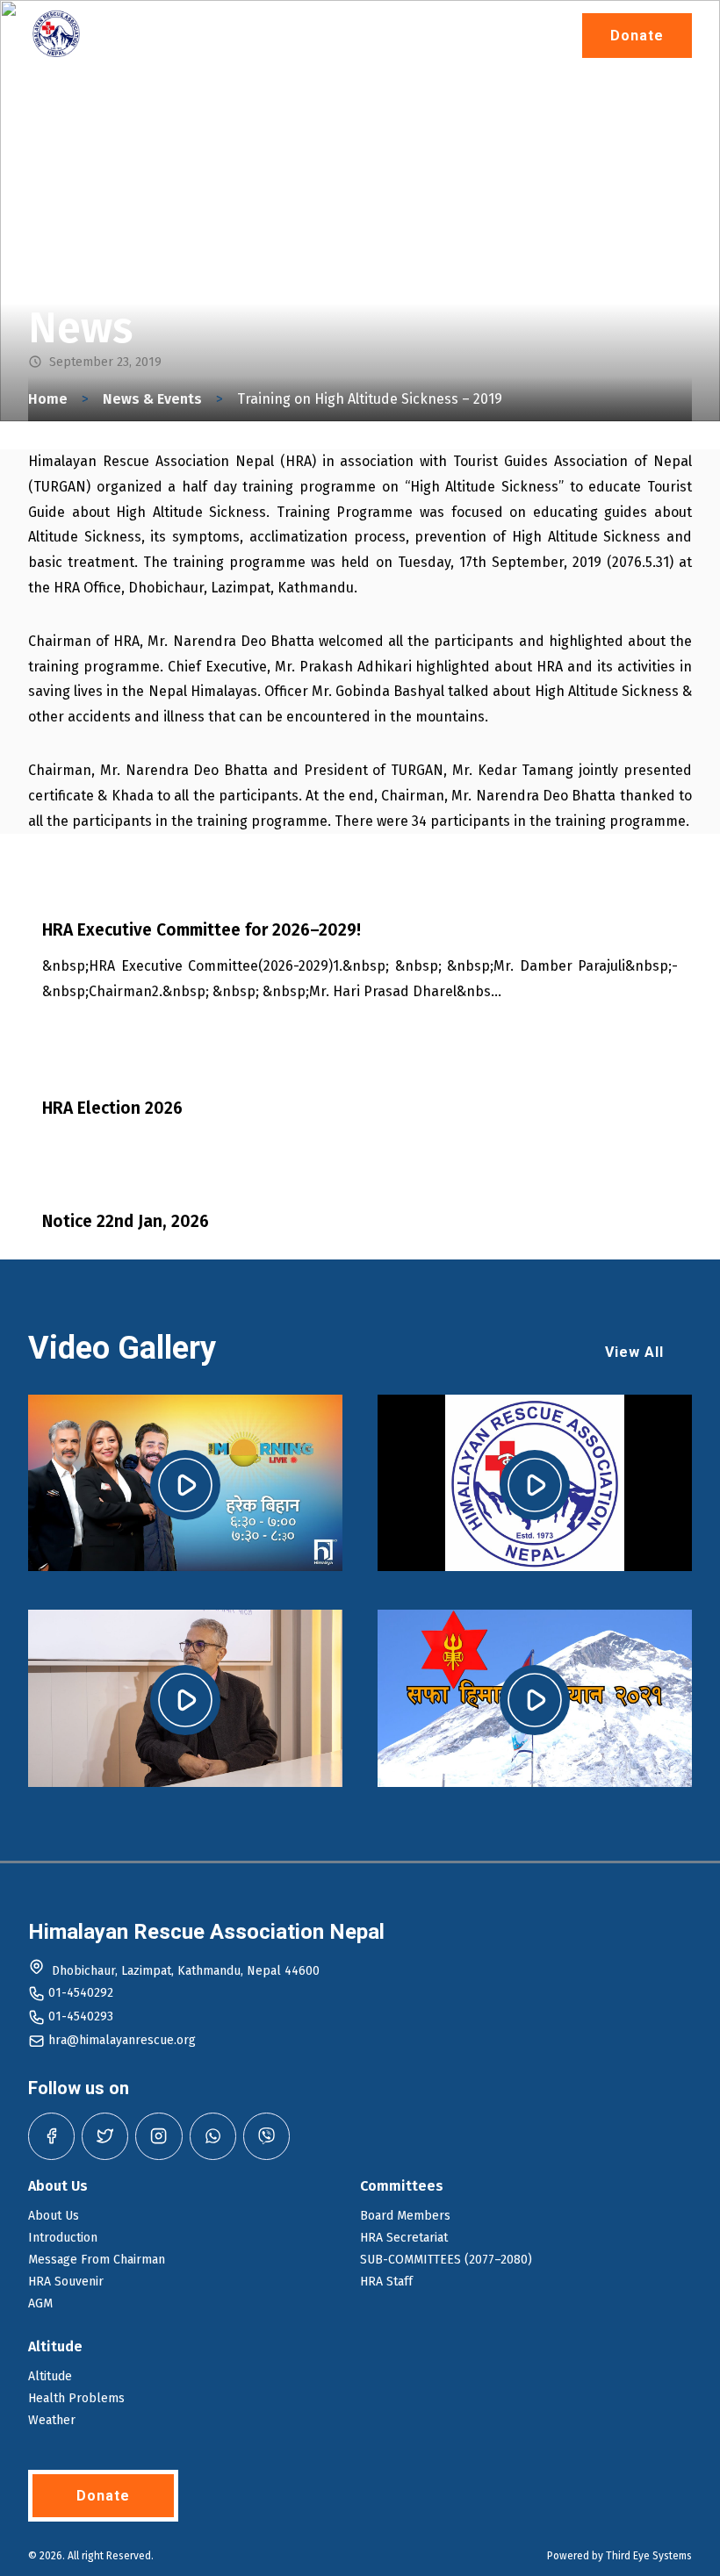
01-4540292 (81, 1993)
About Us (54, 2216)
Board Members (405, 2216)
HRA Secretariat (404, 2238)
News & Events (152, 399)
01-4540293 (81, 2016)
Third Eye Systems (649, 2556)
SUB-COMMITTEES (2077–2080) (446, 2260)
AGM (40, 2303)
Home (48, 399)
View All (634, 1352)
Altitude (50, 2376)
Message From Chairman (97, 2260)
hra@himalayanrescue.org (122, 2040)
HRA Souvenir (66, 2282)
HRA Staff (386, 2282)
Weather (52, 2420)
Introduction (63, 2238)
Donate (637, 36)
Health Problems (76, 2398)
